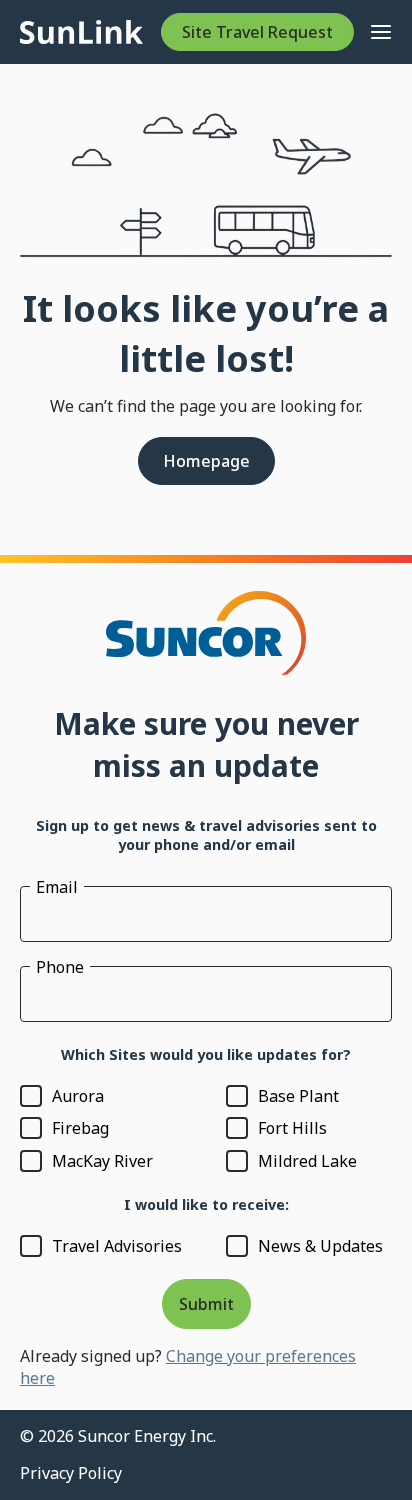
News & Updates (320, 1246)
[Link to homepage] (81, 32)
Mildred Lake (307, 1161)
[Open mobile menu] (381, 32)
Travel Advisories (117, 1246)
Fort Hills (292, 1128)
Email (57, 887)
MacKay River (102, 1161)
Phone (60, 967)
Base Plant (298, 1096)
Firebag (80, 1128)
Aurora (78, 1096)
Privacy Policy (71, 1473)
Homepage (206, 461)
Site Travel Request (257, 32)
